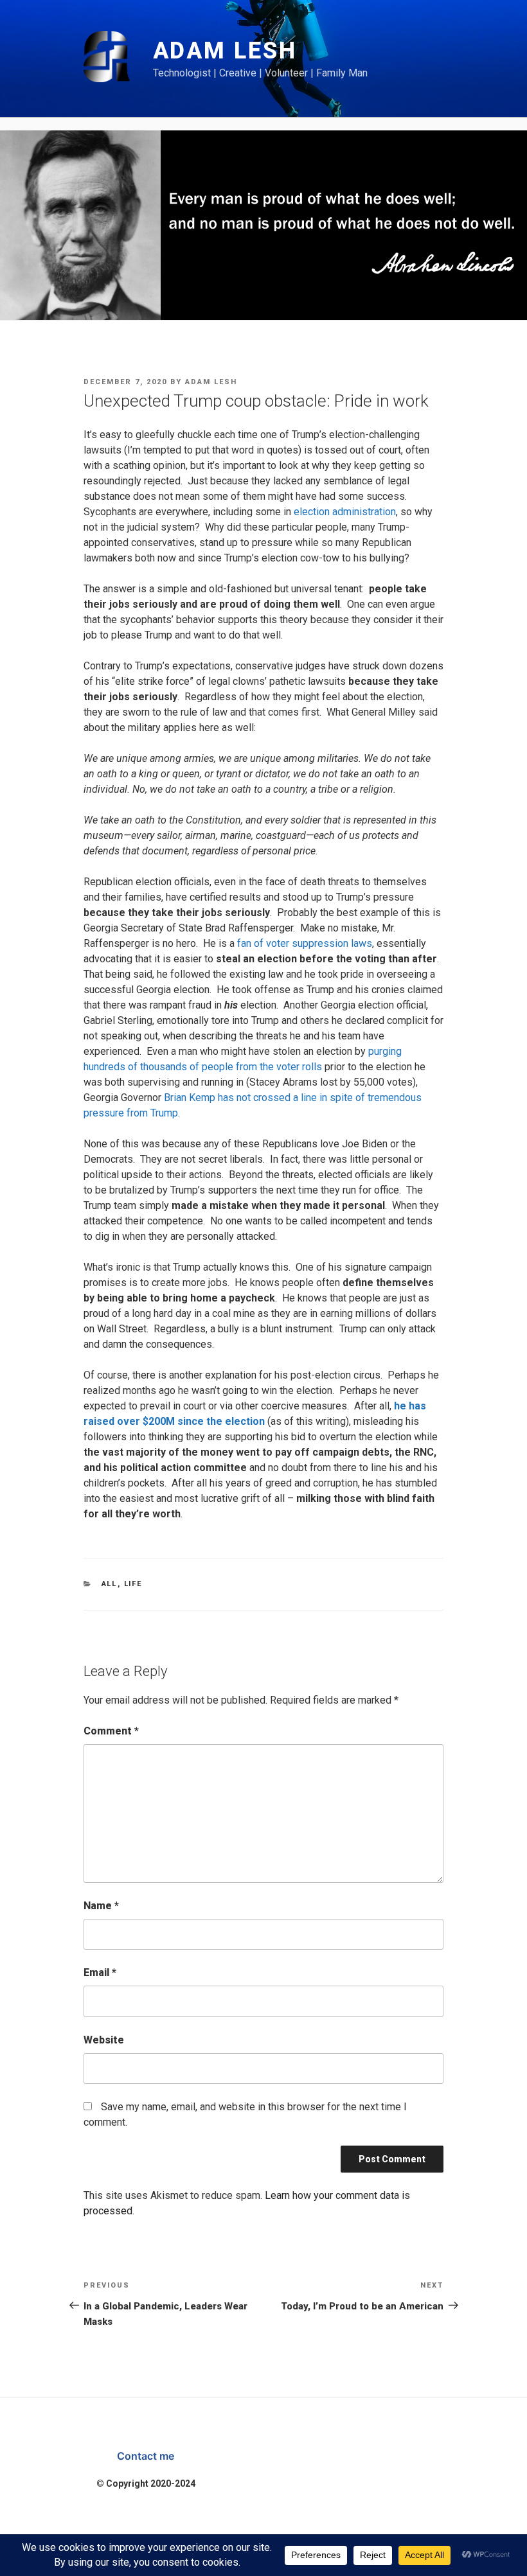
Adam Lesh (225, 51)
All (110, 1584)
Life (133, 1584)
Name (101, 1906)
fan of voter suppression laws (305, 943)
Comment (111, 1731)
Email (100, 1972)
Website (104, 2040)
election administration (345, 512)
